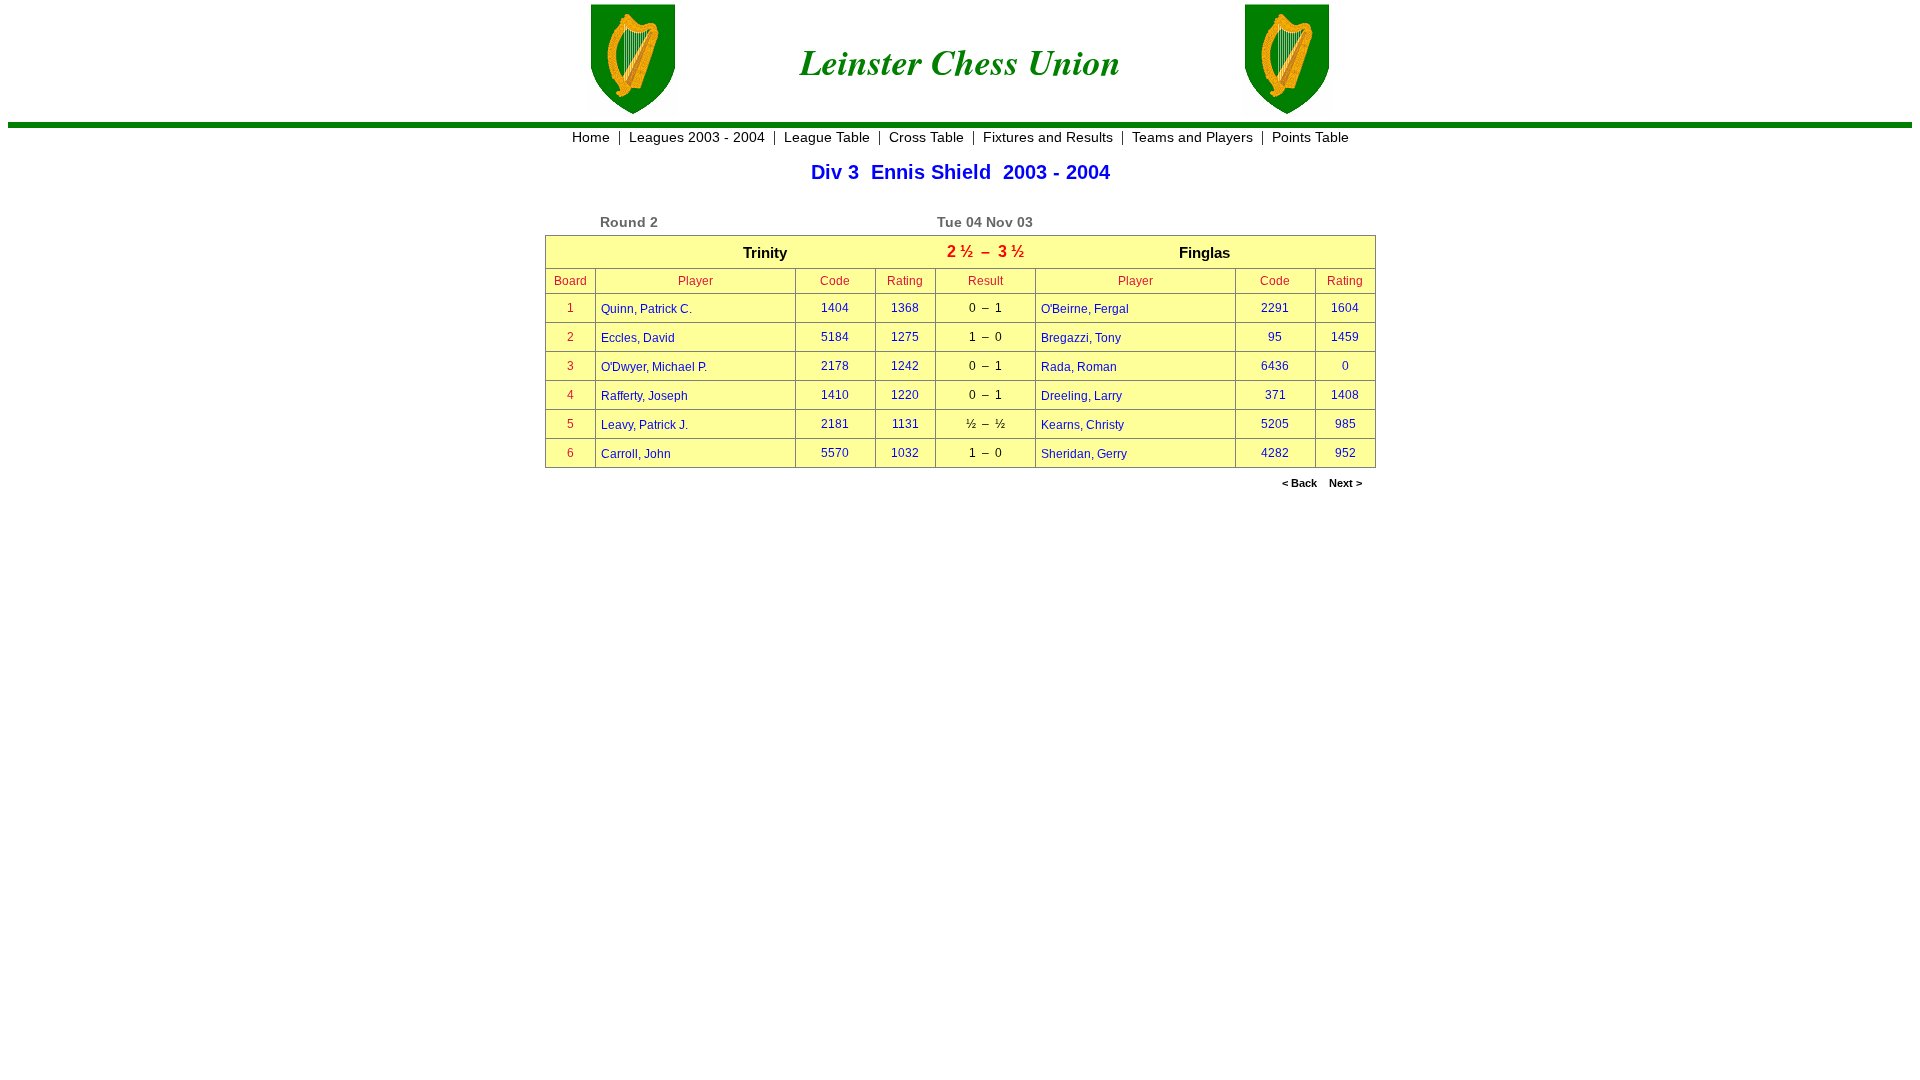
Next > (1345, 483)
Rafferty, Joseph (644, 396)
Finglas (1204, 252)
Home (591, 137)
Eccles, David (638, 338)
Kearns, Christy (1082, 425)
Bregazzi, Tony (1081, 338)
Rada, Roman (1079, 367)
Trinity (765, 252)
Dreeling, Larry (1081, 396)
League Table (827, 137)
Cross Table (926, 137)
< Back (1299, 483)
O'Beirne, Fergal (1085, 309)
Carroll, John (636, 454)
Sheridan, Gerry (1084, 454)
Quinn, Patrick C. (646, 309)
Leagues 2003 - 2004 (697, 137)
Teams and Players (1192, 137)
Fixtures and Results (1048, 137)
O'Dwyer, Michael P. (654, 367)
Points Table (1310, 137)
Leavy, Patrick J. (644, 425)
